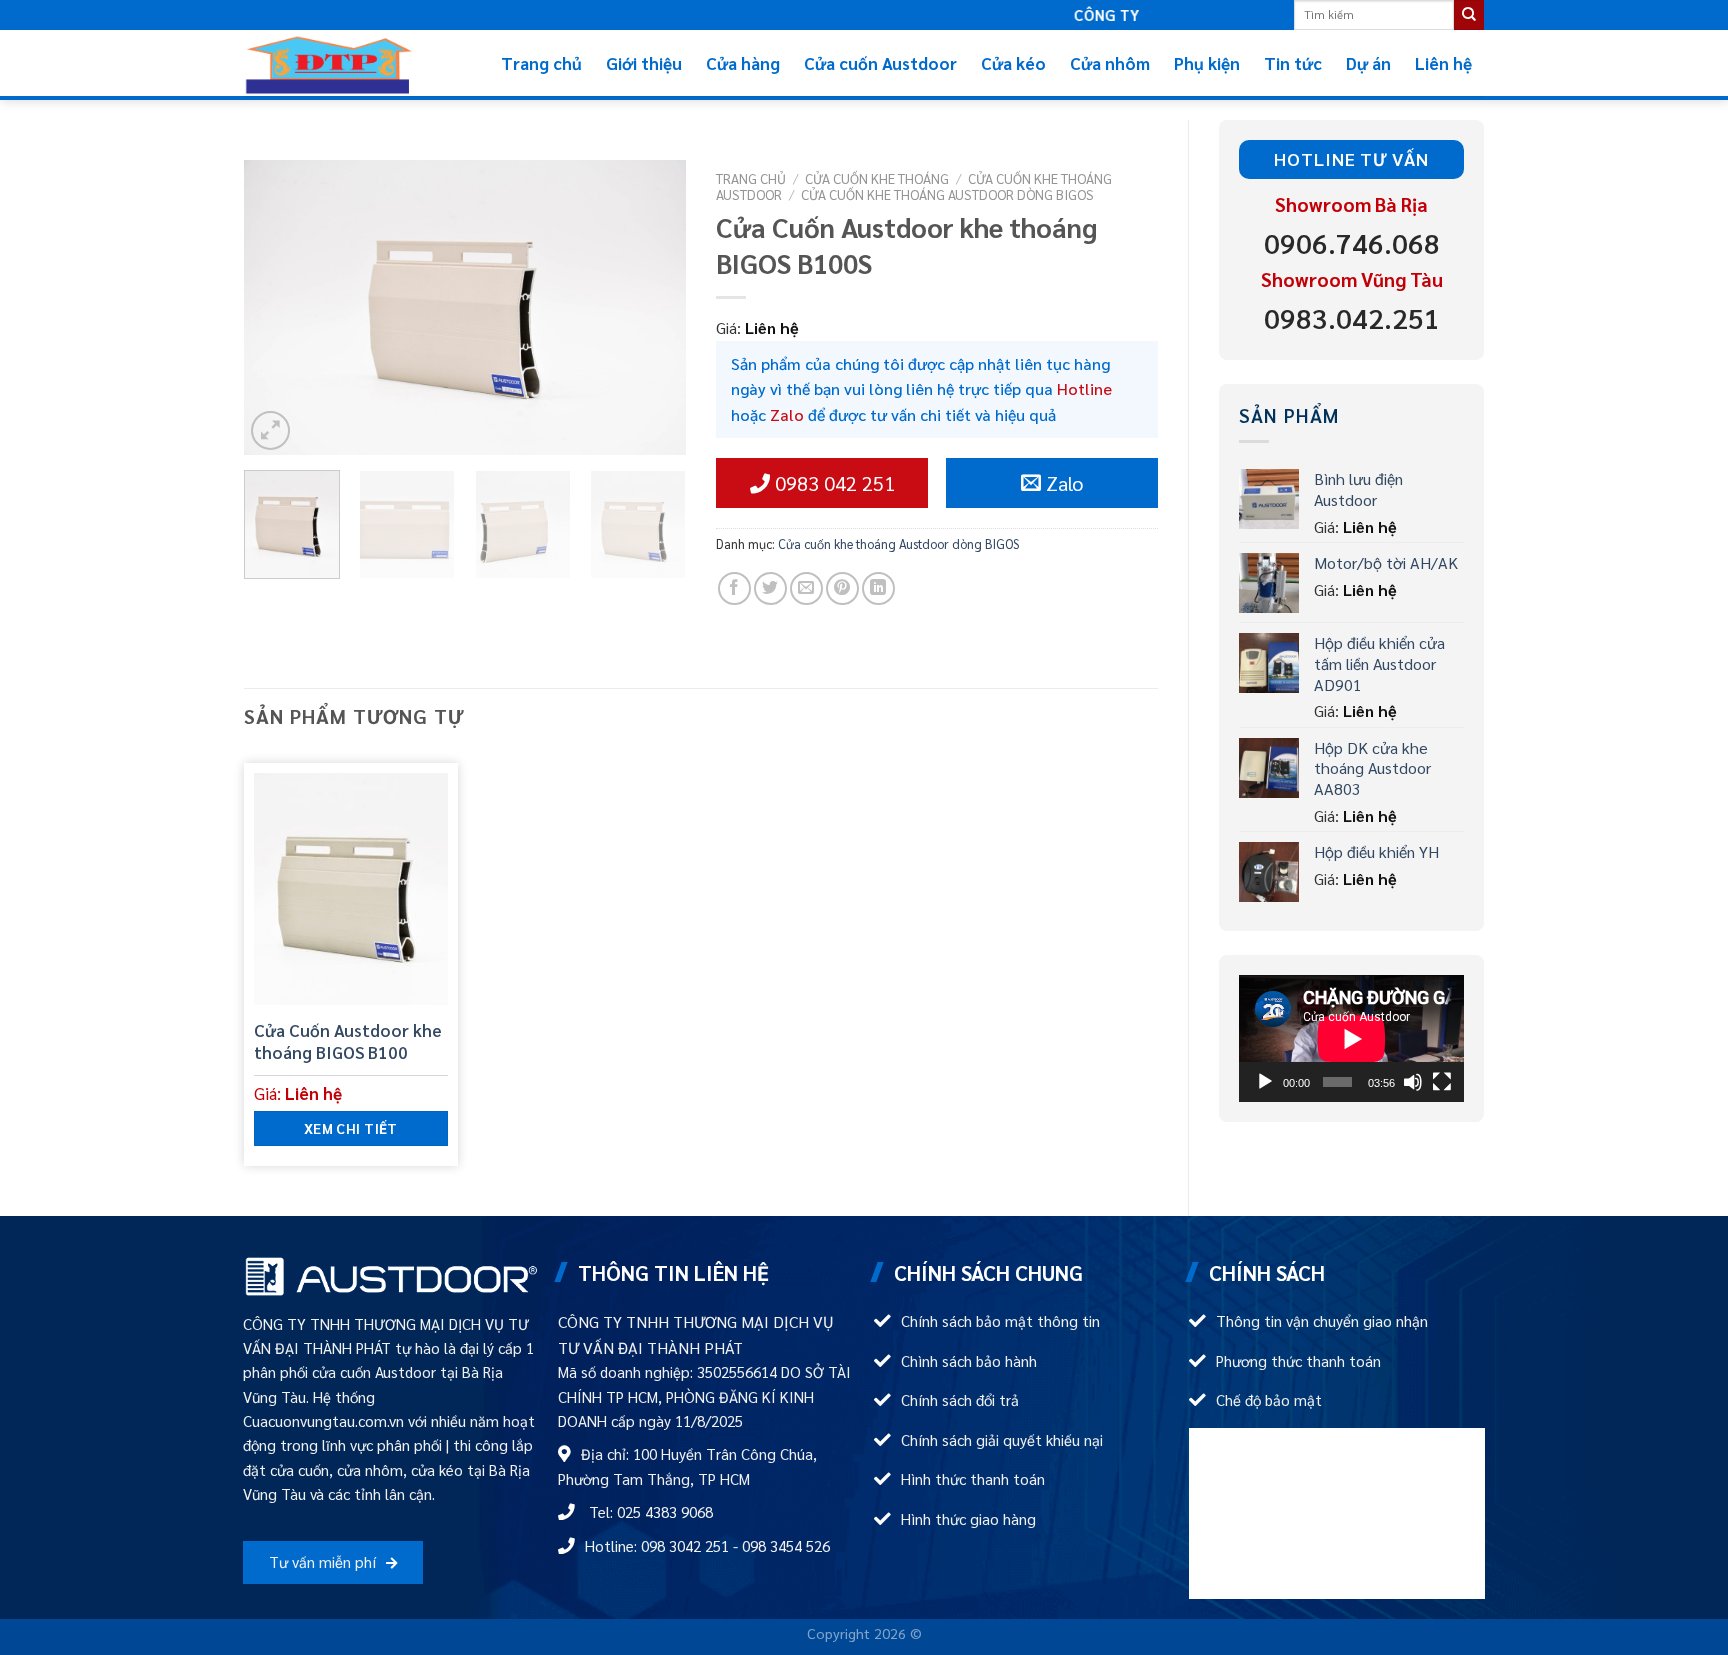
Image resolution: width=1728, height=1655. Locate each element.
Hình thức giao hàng (968, 1519)
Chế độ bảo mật (1269, 1400)
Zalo (787, 414)
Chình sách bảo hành (969, 1361)
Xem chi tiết (351, 1128)
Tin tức (1293, 63)
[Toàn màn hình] (1442, 1082)
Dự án (1368, 63)
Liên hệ (1443, 63)
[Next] (652, 307)
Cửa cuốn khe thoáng (877, 178)
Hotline (1084, 388)
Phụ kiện (1207, 63)
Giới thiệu (644, 63)
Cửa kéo (1013, 63)
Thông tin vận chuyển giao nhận (1322, 1321)
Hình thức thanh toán (973, 1479)
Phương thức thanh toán (1298, 1361)
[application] (1351, 1038)
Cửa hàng (743, 63)
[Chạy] (1265, 1082)
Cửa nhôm (1110, 63)
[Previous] (278, 307)
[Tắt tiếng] (1413, 1082)
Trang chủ (541, 63)
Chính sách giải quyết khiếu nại (1002, 1440)
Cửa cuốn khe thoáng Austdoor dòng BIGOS (947, 194)
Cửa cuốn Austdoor (880, 63)
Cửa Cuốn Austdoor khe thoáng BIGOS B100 (348, 1041)
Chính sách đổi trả (960, 1400)
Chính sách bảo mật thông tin (1000, 1321)
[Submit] (1469, 15)
